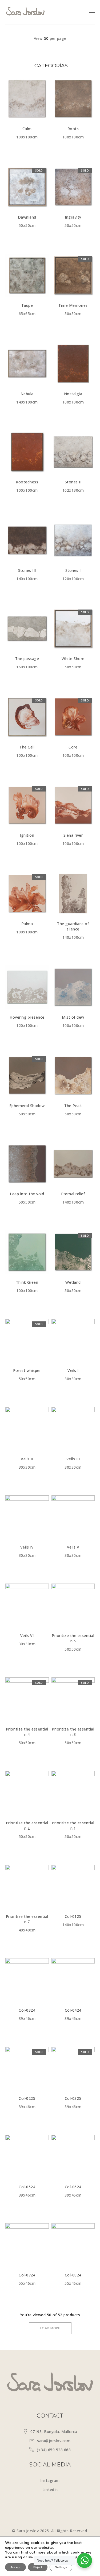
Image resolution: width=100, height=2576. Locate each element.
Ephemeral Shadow (27, 1106)
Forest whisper (27, 1370)
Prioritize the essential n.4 (27, 1732)
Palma (27, 924)
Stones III (27, 570)
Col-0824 (73, 2275)
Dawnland (27, 217)
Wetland (73, 1282)
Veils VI (27, 1636)
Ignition (27, 835)
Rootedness (27, 482)
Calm (27, 129)
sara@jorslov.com (54, 2441)
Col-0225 (27, 2098)
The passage (27, 659)
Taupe (27, 305)
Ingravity (73, 217)
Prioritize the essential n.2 (27, 1826)
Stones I (73, 570)
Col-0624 (73, 2187)
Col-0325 (73, 2098)
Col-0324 (27, 2010)
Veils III (73, 1459)
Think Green (27, 1282)
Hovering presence (27, 1017)
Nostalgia (73, 394)
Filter (50, 67)
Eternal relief (73, 1194)
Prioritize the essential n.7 (27, 1919)
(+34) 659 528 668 (54, 2450)
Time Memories (73, 305)
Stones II (73, 482)
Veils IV (27, 1547)
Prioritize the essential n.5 (73, 1638)
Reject (38, 2567)
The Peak (73, 1106)
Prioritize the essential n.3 (73, 1732)
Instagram (50, 2480)
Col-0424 (73, 2010)
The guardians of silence (73, 926)
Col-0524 (27, 2187)
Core (73, 747)
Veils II (27, 1459)
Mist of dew (73, 1017)
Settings (61, 2567)
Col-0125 (73, 1916)
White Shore (73, 659)
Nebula (27, 394)
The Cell (27, 747)
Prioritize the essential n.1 (73, 1826)
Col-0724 (27, 2275)
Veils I (73, 1370)
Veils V (73, 1547)
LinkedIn (50, 2490)
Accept (15, 2567)
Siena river (73, 835)
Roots (73, 129)
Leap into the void (27, 1194)
